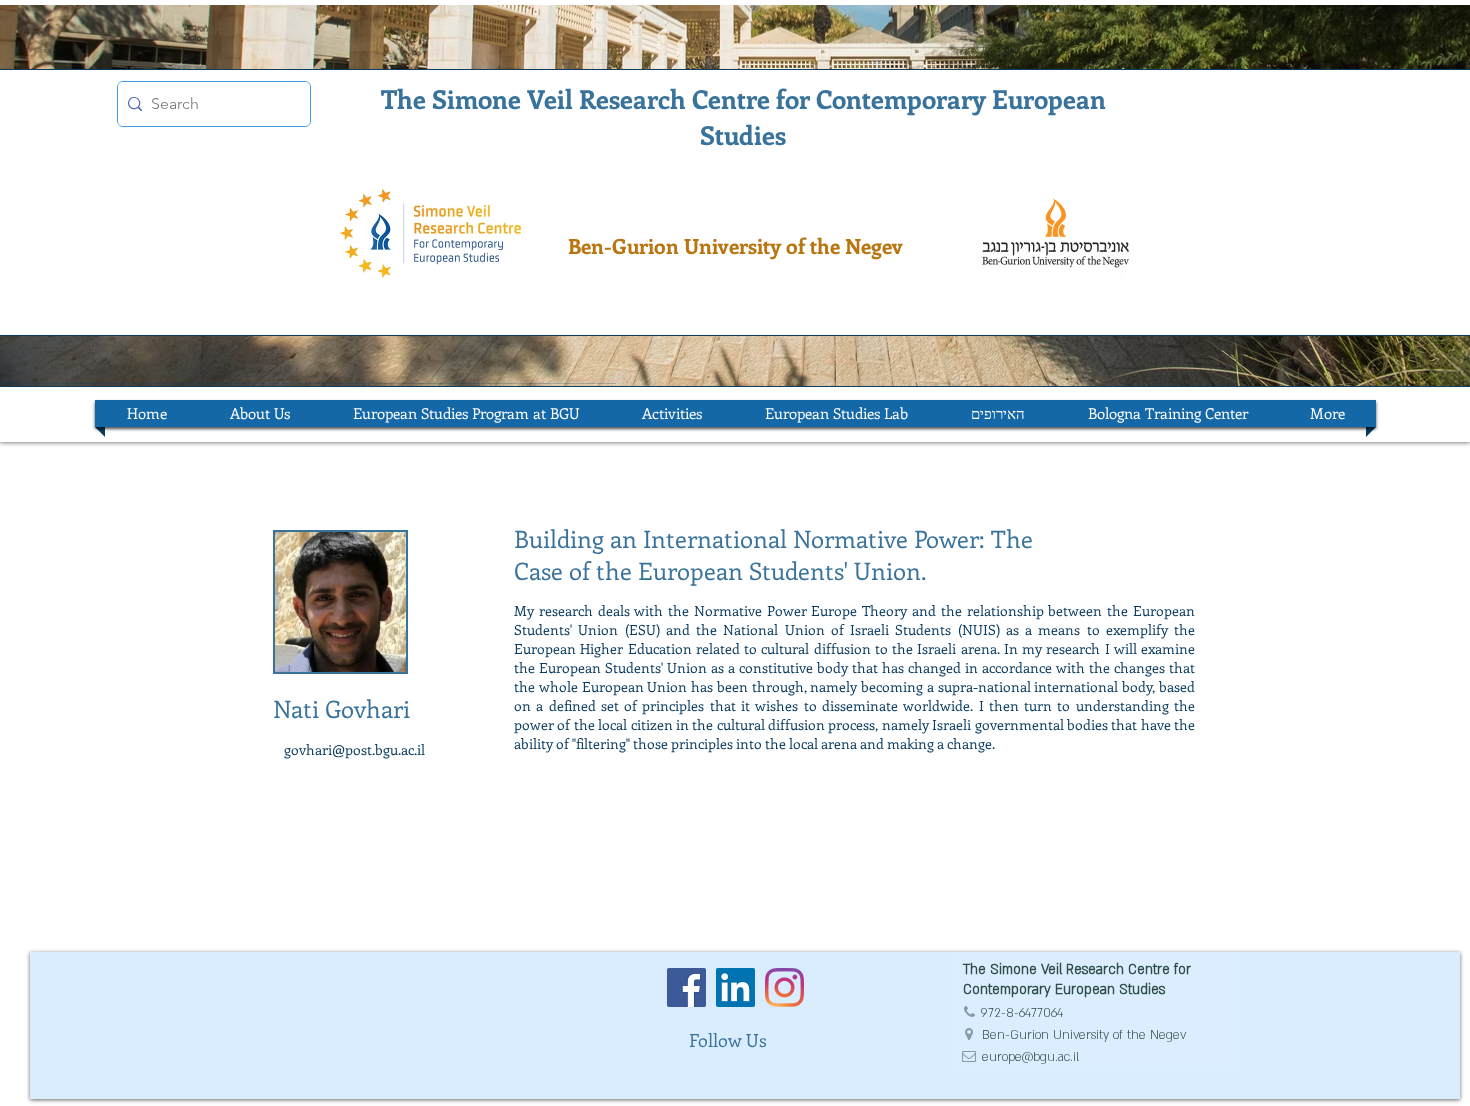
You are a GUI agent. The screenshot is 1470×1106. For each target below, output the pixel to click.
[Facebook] (686, 987)
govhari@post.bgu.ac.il (354, 749)
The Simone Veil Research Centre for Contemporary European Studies (743, 116)
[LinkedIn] (735, 987)
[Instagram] (784, 987)
